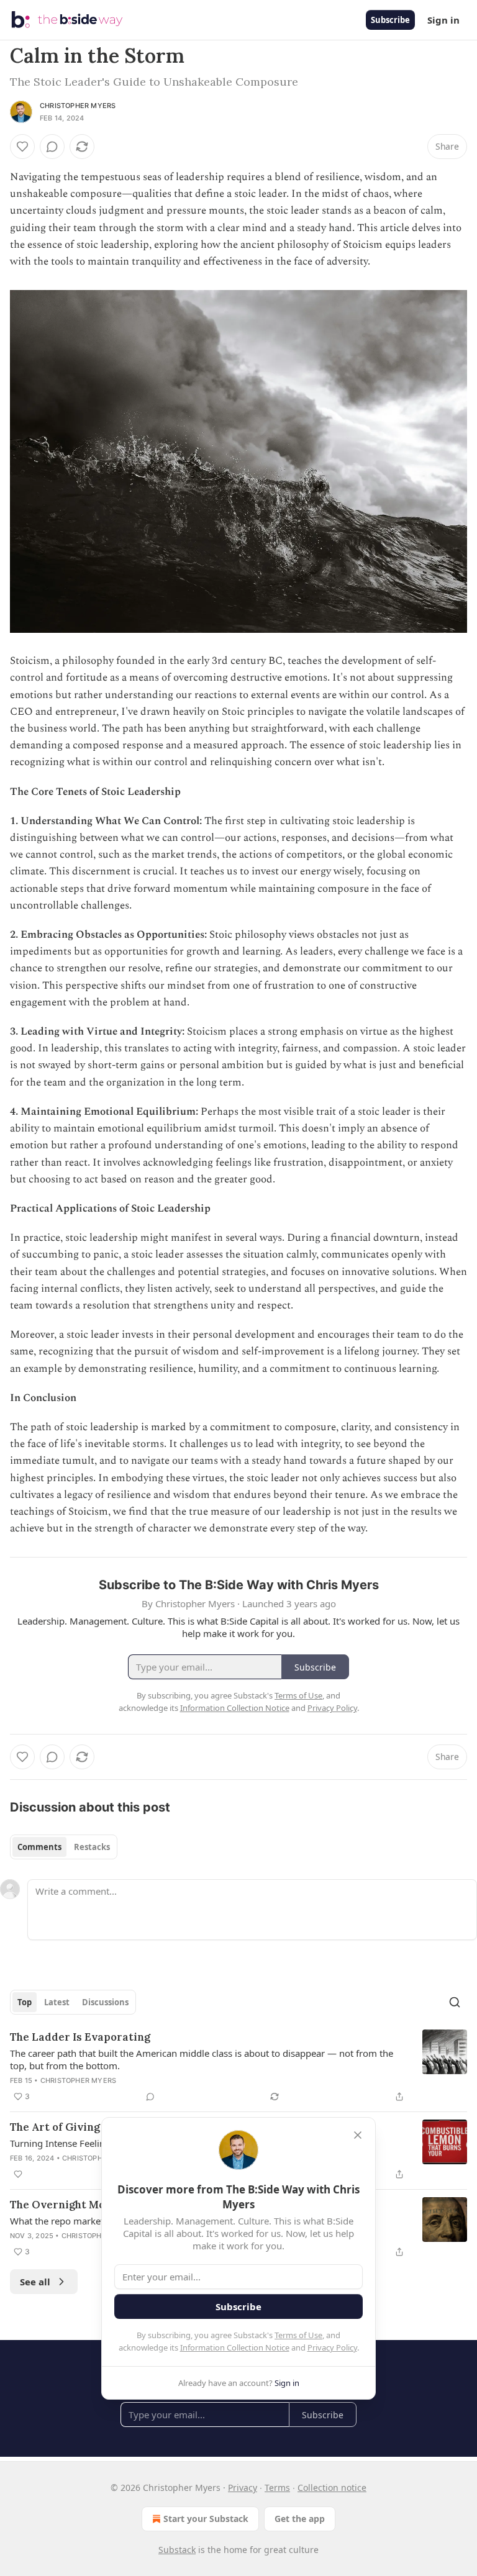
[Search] (455, 2002)
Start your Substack (206, 2519)
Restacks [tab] (92, 1847)
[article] (238, 2067)
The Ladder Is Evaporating (80, 2037)
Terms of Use (298, 2335)
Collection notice (332, 2488)
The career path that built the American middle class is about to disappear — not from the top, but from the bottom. (202, 2059)
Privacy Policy (332, 2347)
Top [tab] (25, 2002)
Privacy (243, 2488)
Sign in (443, 20)
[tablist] (64, 1847)
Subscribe (390, 20)
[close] (358, 2135)
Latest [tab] (57, 2002)
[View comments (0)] (52, 147)
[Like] (22, 147)
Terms (277, 2488)
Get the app (300, 2519)
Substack (177, 2550)
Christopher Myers (78, 106)
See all (35, 2282)
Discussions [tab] (105, 2002)
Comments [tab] (39, 1847)
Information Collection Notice (235, 2347)
